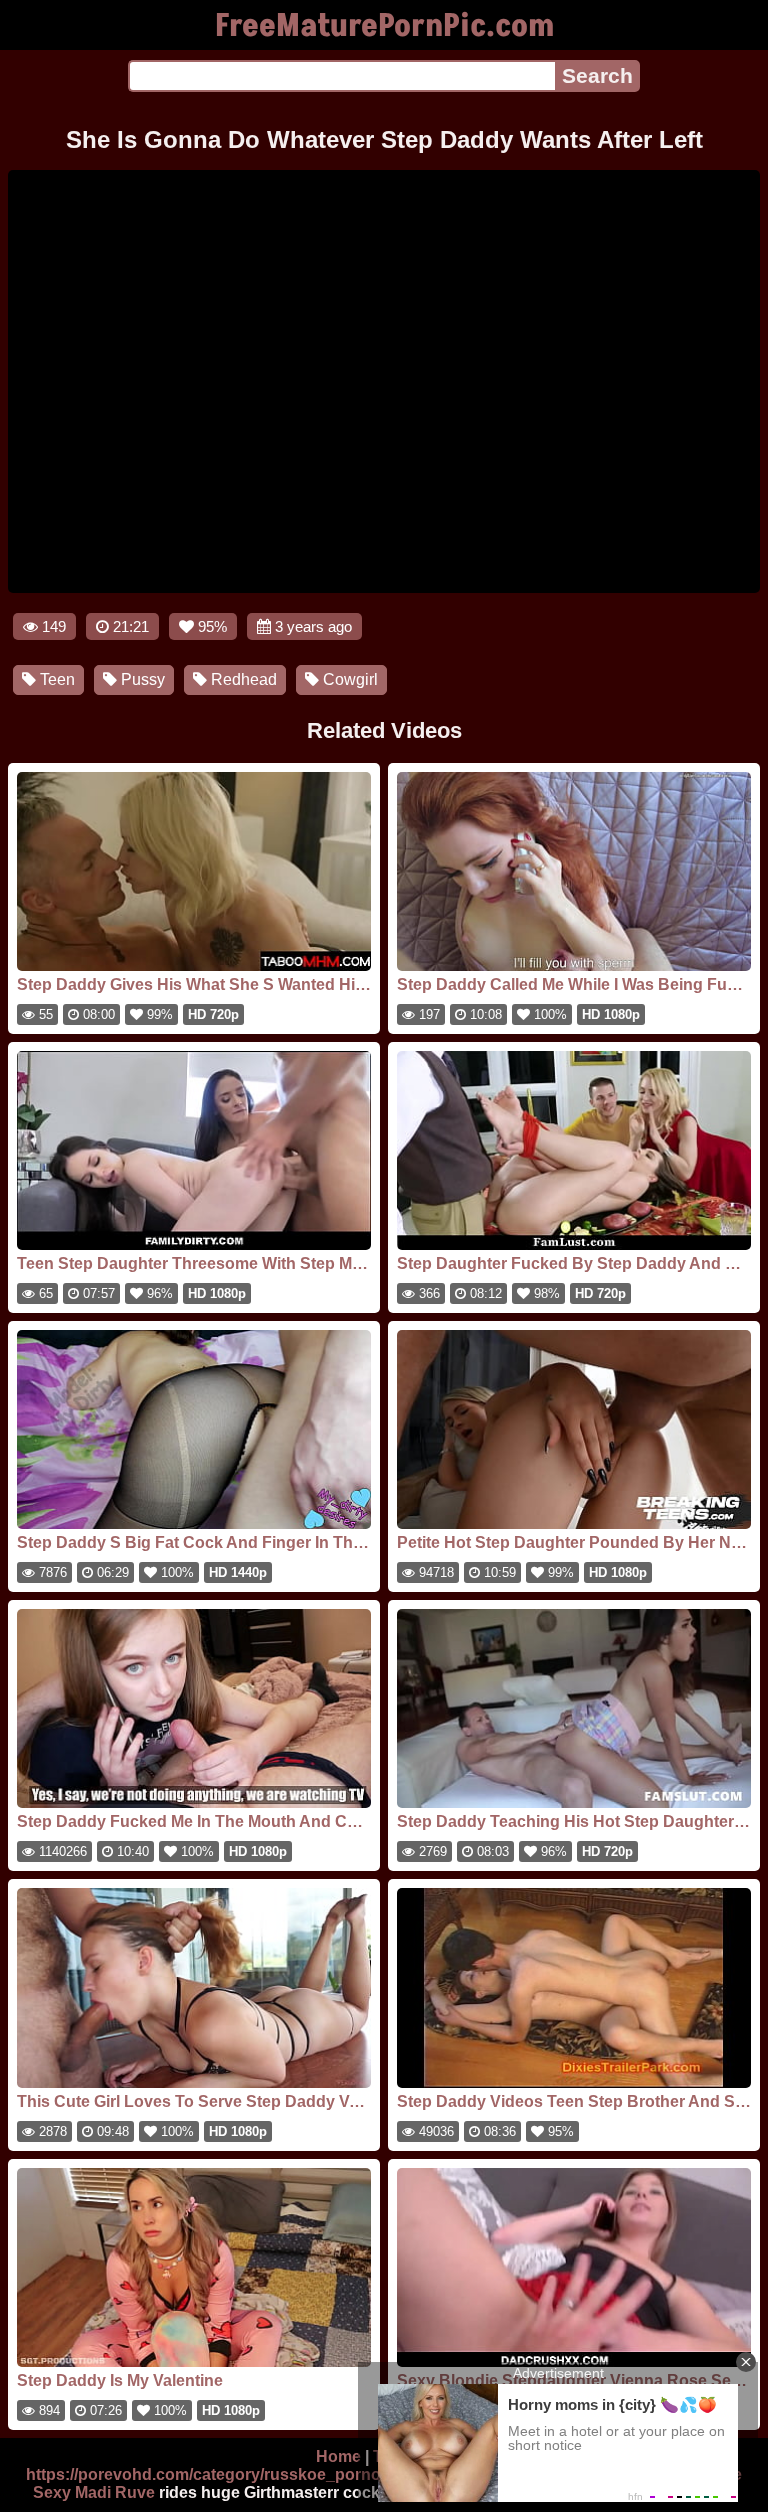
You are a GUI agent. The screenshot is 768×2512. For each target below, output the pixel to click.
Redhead (242, 679)
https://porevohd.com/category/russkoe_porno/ (205, 2474)
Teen (55, 679)
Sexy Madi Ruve (94, 2492)
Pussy (141, 679)
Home (338, 2456)
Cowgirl (348, 679)
